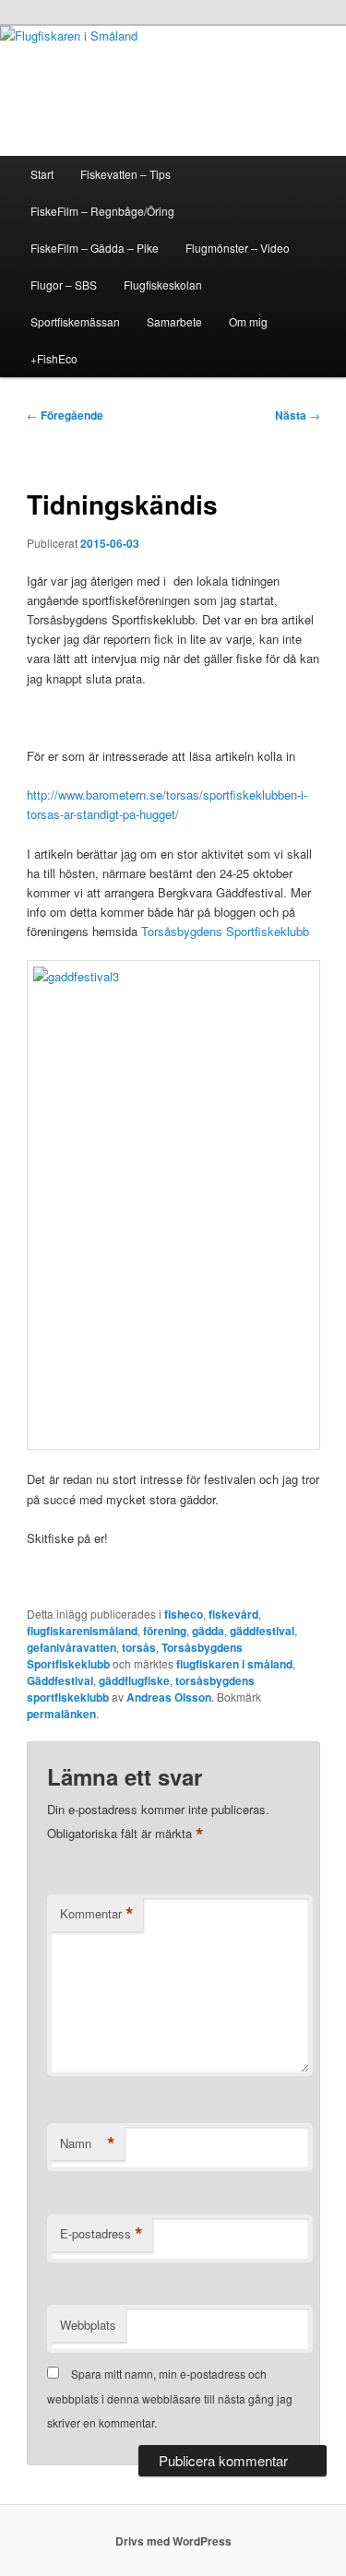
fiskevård (233, 1614)
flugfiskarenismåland (82, 1631)
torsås (139, 1647)
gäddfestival (262, 1631)
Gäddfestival (60, 1680)
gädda (208, 1631)
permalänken (61, 1714)
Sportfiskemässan (75, 321)
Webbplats (88, 2325)
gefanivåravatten (72, 1647)
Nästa (298, 415)
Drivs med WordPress (173, 2541)
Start (42, 174)
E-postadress (101, 2234)
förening (165, 1631)
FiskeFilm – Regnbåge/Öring (102, 211)
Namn (88, 2143)
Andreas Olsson (169, 1697)
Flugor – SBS (64, 285)
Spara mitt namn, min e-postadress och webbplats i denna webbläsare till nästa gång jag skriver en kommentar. (170, 2398)
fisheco (184, 1614)
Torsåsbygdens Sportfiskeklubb (225, 931)
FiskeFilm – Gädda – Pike (95, 248)
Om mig (248, 321)
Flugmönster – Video (238, 248)
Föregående (65, 415)
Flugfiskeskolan (163, 285)
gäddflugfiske (134, 1680)
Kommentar (97, 1914)
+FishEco (54, 358)
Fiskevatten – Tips (125, 174)
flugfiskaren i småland (234, 1664)
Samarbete (174, 321)
